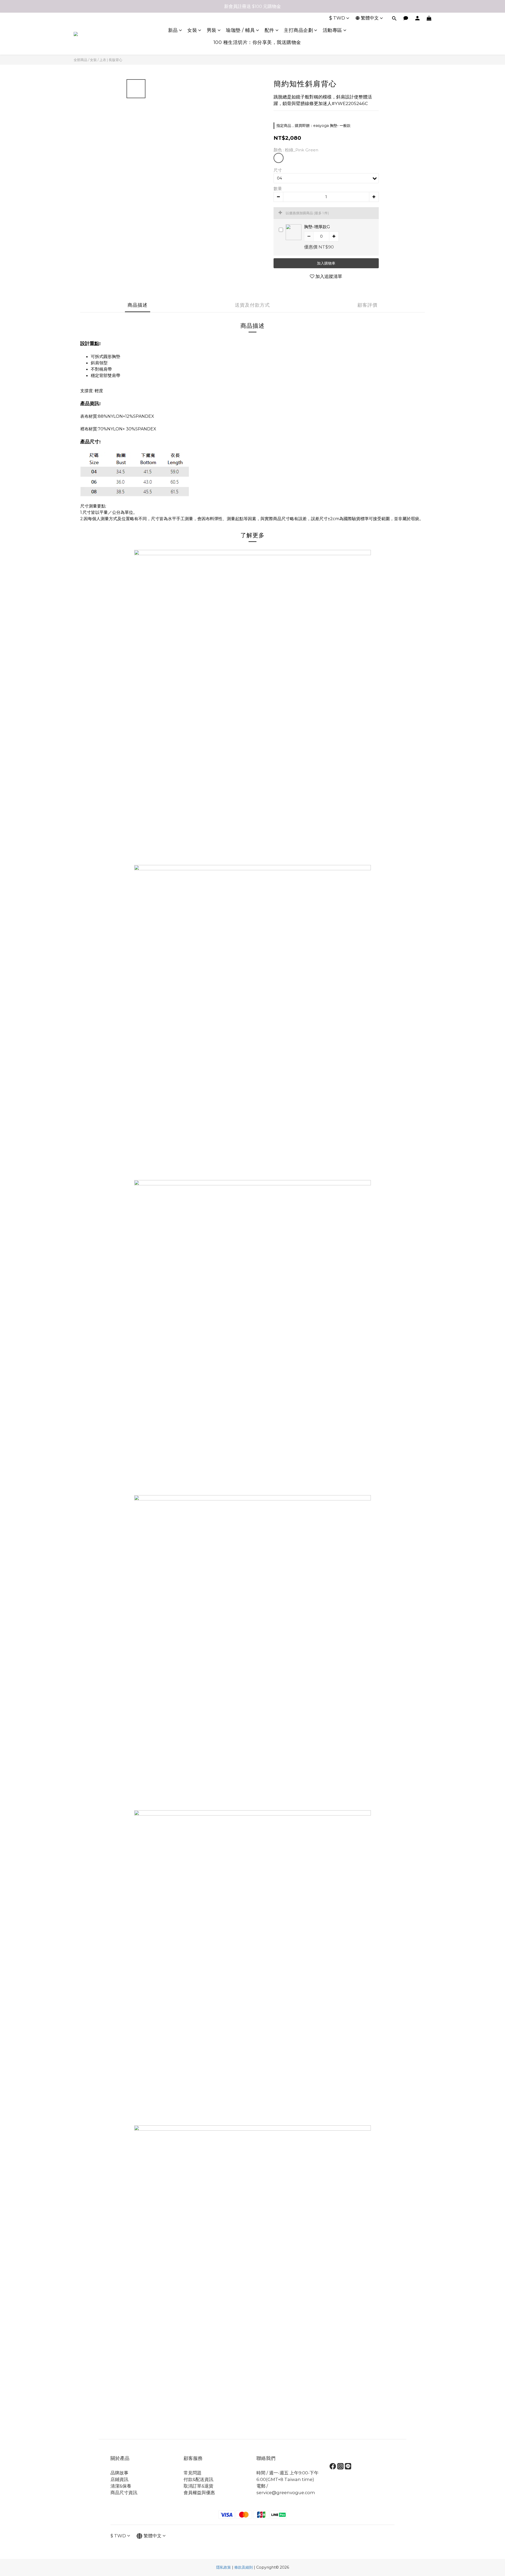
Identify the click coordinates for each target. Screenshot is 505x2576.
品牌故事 (119, 2473)
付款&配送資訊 (198, 2479)
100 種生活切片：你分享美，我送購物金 (257, 42)
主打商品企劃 (298, 30)
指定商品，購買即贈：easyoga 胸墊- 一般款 (314, 126)
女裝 (192, 30)
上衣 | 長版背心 (111, 60)
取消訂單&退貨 (198, 2486)
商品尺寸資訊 (124, 2493)
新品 (173, 30)
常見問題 (193, 2473)
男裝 (212, 30)
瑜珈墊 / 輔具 (240, 30)
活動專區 (332, 30)
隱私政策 (224, 2567)
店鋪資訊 (119, 2479)
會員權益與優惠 (199, 2493)
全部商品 (80, 60)
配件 (269, 30)
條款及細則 (244, 2567)
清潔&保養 (121, 2486)
